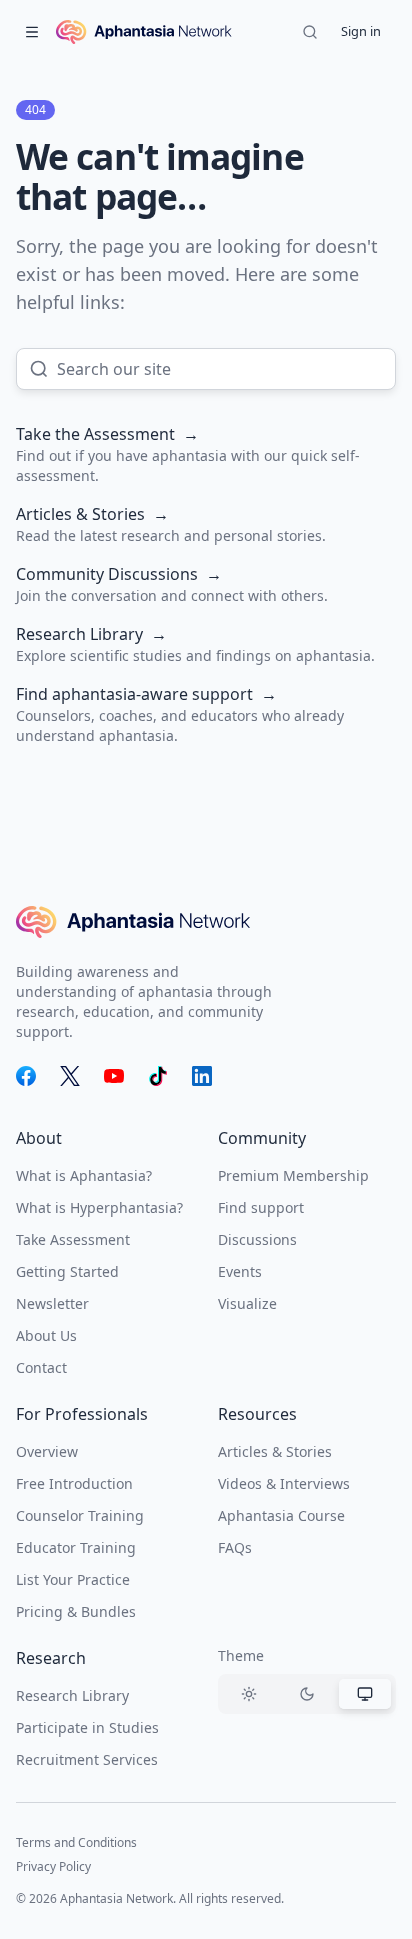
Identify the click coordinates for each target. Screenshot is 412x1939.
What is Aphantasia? (84, 1175)
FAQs (235, 1547)
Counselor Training (80, 1515)
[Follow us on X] (70, 1076)
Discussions (257, 1239)
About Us (46, 1335)
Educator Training (76, 1547)
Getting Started (67, 1271)
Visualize (247, 1303)
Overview (47, 1451)
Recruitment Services (87, 1759)
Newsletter (52, 1303)
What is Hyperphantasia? (99, 1207)
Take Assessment (73, 1239)
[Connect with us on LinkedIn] (202, 1076)
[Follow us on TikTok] (158, 1076)
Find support (261, 1207)
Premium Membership (293, 1175)
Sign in (361, 31)
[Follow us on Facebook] (26, 1076)
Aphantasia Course (281, 1515)
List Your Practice (73, 1579)
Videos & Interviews (284, 1483)
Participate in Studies (87, 1727)
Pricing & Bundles (76, 1611)
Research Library (72, 1695)
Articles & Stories (275, 1451)
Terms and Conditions (76, 1842)
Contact (41, 1367)
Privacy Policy (53, 1866)
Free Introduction (74, 1483)
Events (240, 1271)
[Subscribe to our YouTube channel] (114, 1076)
